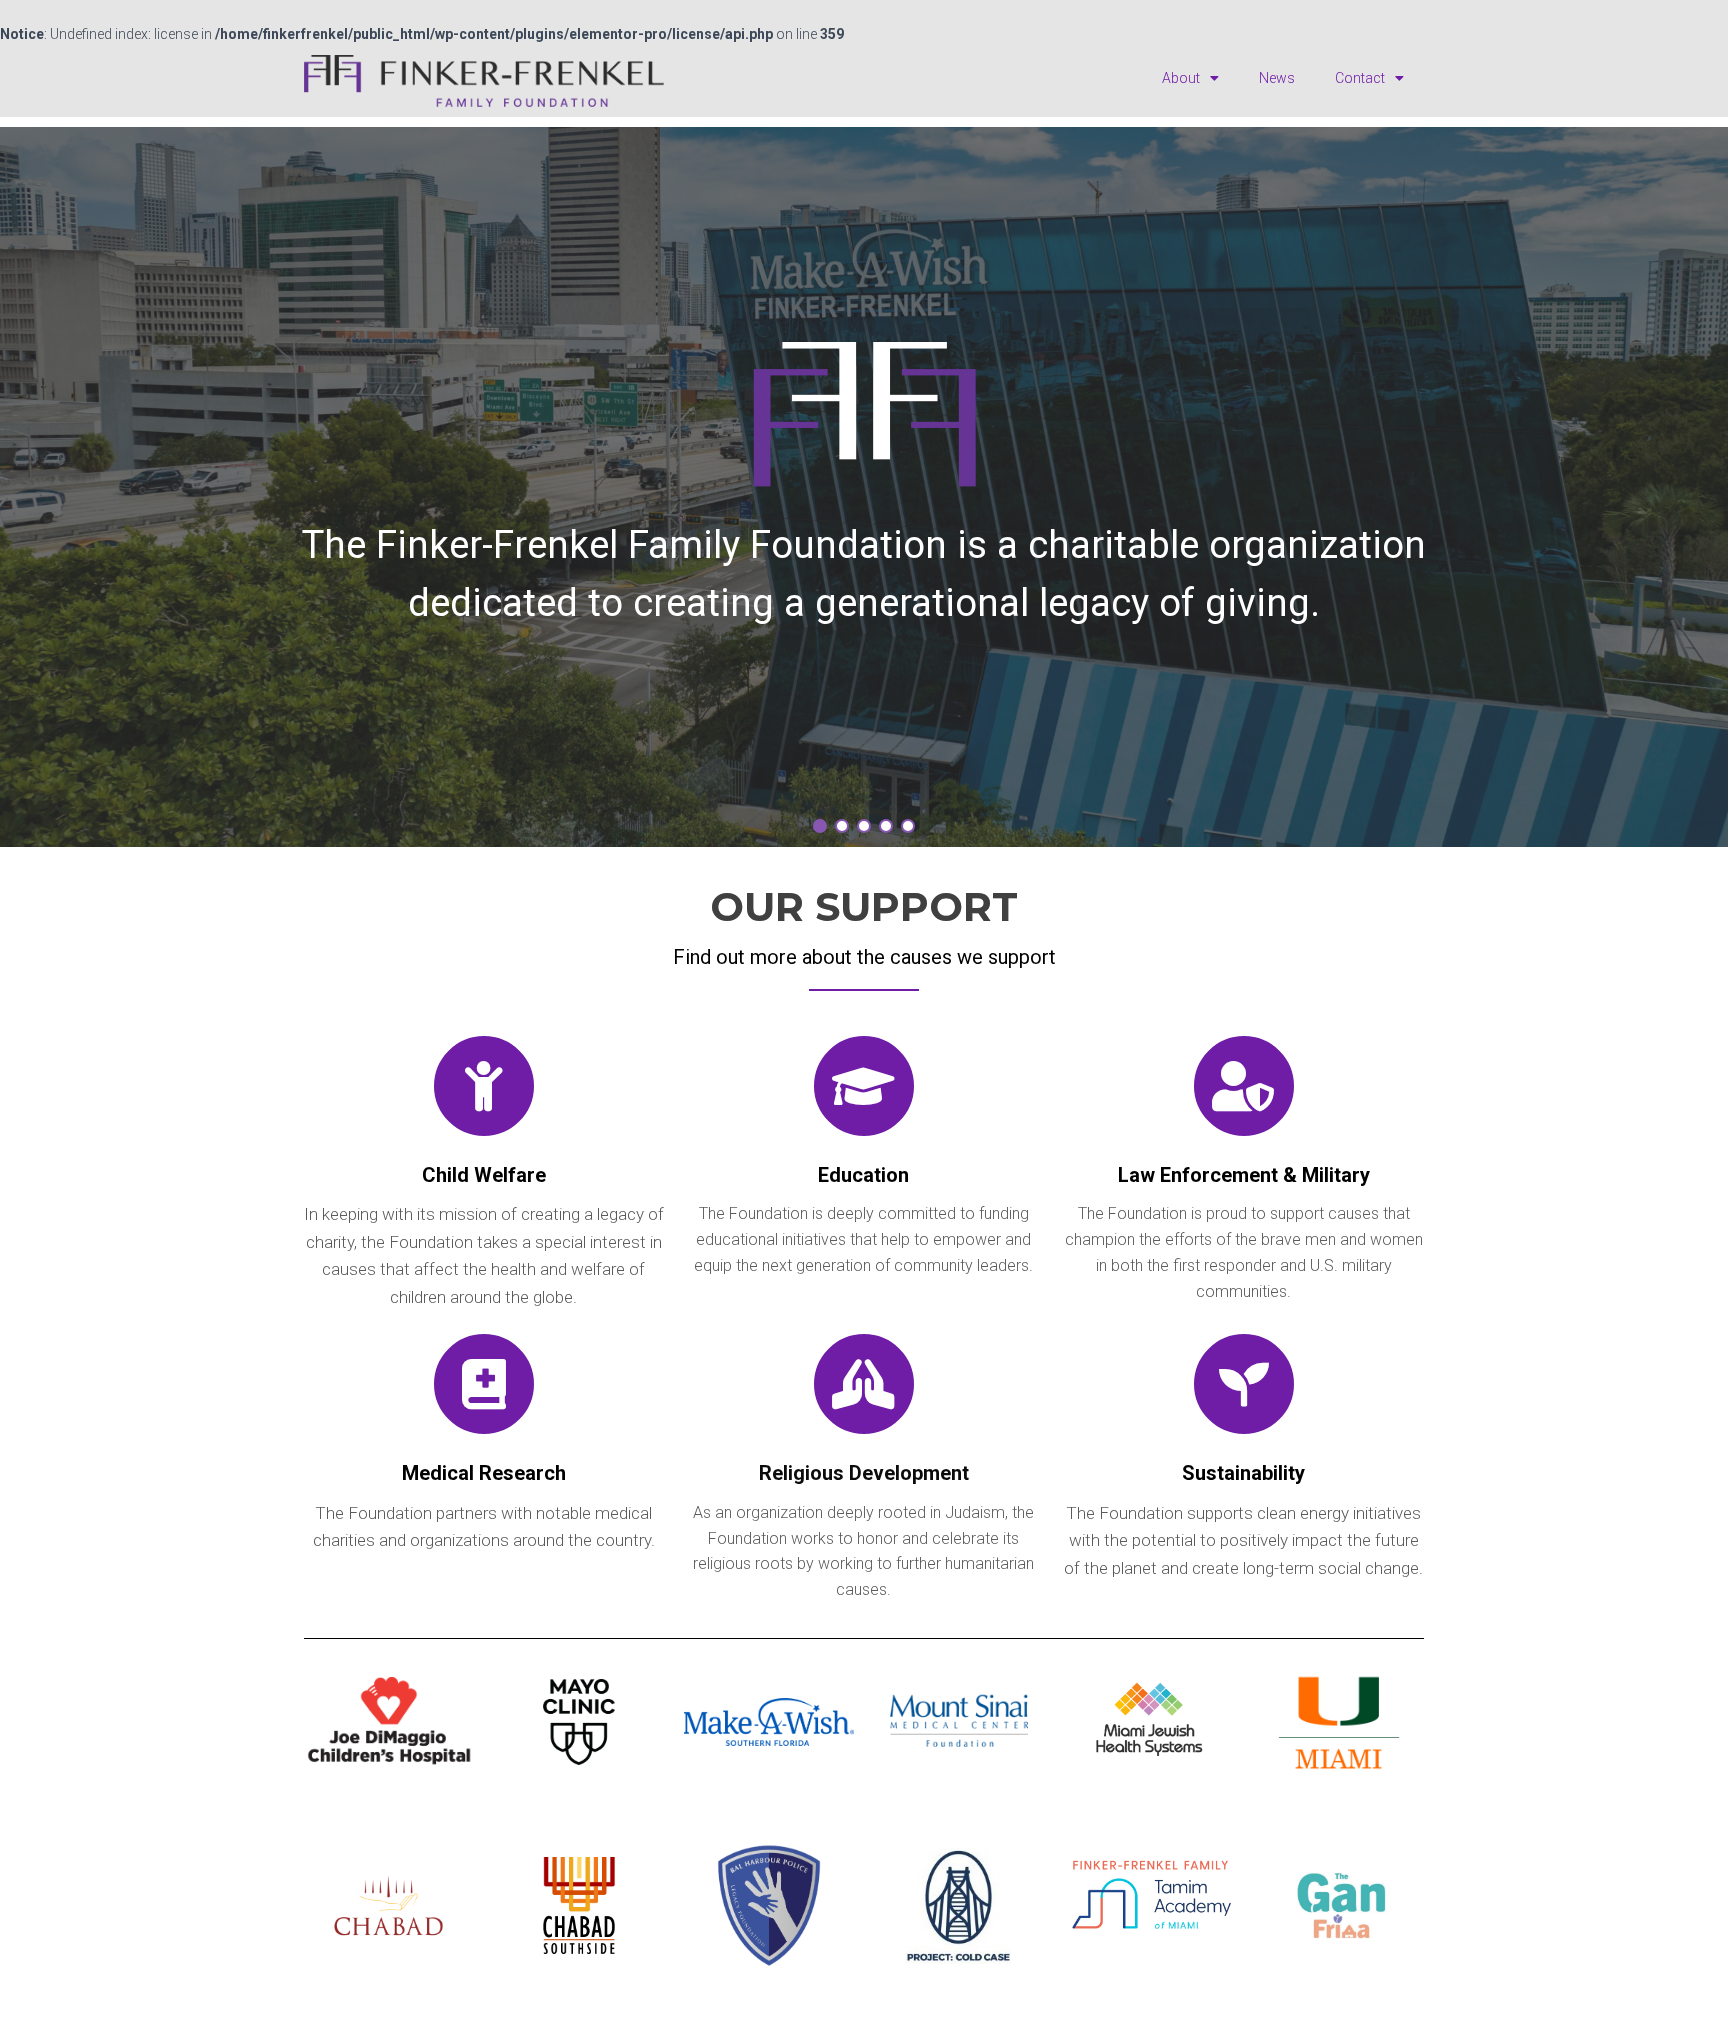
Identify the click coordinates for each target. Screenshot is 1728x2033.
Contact (1360, 78)
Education (863, 1175)
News (1277, 78)
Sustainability (1243, 1473)
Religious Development (864, 1473)
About (1181, 78)
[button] (820, 826)
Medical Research (484, 1473)
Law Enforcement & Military (1244, 1175)
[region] (864, 487)
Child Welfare (484, 1175)
